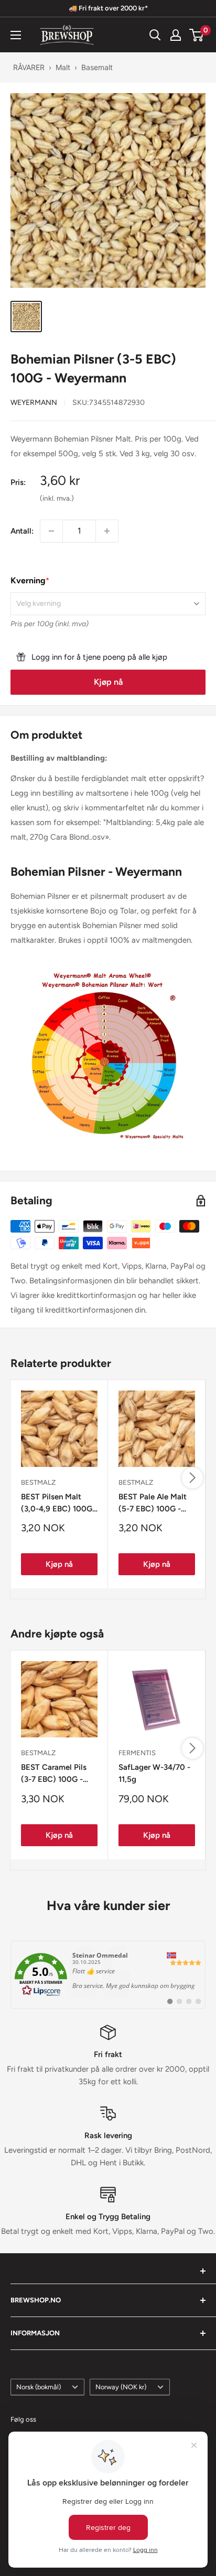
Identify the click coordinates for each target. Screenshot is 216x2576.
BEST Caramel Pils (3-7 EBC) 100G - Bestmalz (54, 1774)
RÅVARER (29, 67)
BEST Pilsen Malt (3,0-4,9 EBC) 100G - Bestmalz (59, 1504)
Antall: (22, 531)
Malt (63, 67)
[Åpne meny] (16, 35)
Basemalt (97, 67)
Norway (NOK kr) (121, 2387)
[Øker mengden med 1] (107, 531)
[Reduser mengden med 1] (51, 531)
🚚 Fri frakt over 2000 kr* (108, 8)
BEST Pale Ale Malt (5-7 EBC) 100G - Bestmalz (153, 1504)
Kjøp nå (108, 682)
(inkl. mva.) (57, 498)
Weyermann (34, 403)
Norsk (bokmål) (39, 2387)
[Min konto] (176, 35)
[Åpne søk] (155, 35)
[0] (197, 35)
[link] (108, 1975)
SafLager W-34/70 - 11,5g (154, 1773)
